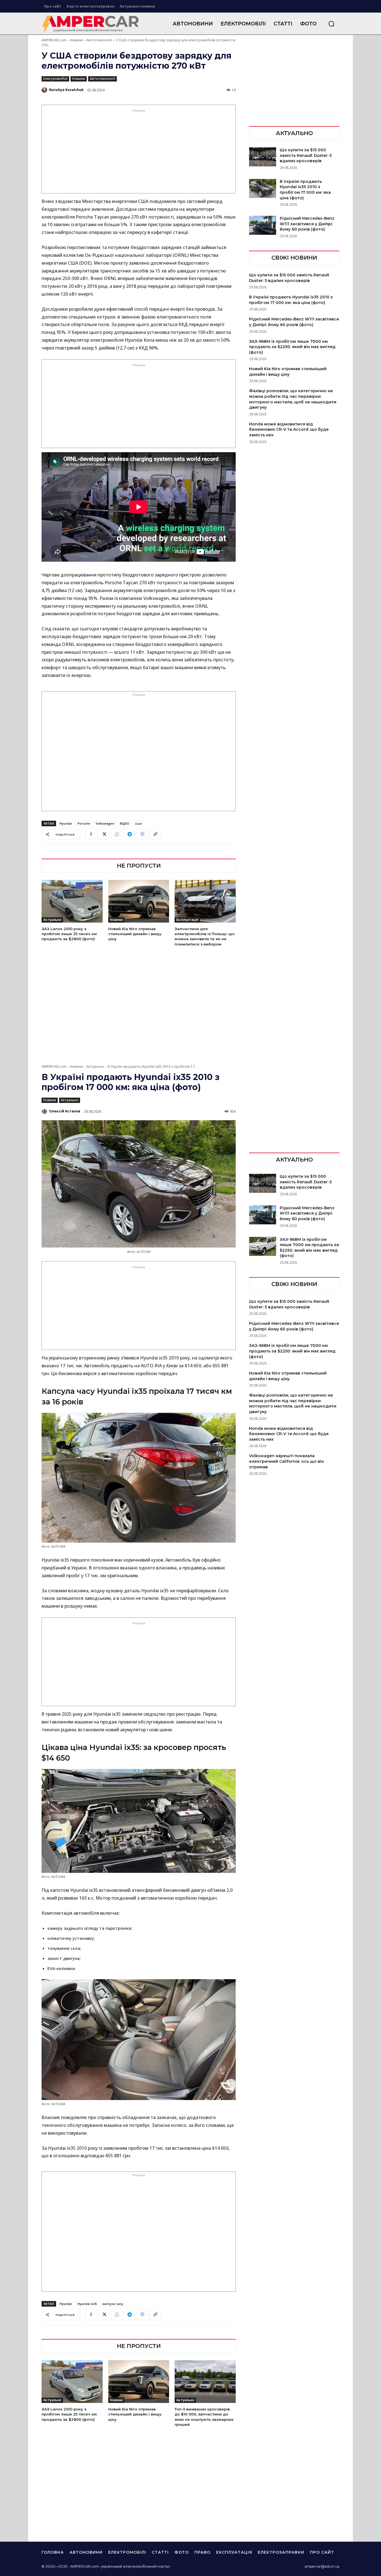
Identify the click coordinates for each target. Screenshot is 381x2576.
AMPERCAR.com (54, 40)
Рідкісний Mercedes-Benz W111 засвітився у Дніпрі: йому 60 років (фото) (307, 224)
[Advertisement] (139, 153)
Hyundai (66, 823)
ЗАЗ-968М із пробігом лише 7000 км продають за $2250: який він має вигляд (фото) (292, 347)
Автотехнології (99, 40)
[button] (331, 24)
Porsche (84, 823)
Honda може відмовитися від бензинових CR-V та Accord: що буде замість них (289, 429)
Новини (76, 40)
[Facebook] (91, 834)
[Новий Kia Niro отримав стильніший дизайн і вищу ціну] (139, 901)
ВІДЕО (125, 823)
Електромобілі (55, 79)
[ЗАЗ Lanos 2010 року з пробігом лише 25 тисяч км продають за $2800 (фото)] (72, 901)
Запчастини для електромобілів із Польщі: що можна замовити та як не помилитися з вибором (205, 936)
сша (138, 823)
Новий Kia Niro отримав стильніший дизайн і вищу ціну (135, 934)
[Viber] (142, 834)
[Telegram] (129, 834)
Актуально (52, 920)
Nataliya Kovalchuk (66, 90)
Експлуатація (187, 920)
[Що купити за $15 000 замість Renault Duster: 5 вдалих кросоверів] (263, 157)
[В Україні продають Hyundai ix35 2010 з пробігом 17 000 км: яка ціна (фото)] (263, 188)
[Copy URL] (155, 834)
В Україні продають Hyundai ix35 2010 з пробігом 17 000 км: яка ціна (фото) (305, 190)
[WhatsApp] (117, 834)
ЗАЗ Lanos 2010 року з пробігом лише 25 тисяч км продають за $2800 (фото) (69, 934)
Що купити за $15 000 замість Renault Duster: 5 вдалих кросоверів (306, 155)
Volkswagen (105, 823)
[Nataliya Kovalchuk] (45, 90)
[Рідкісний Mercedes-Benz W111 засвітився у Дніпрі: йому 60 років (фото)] (263, 225)
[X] (104, 834)
